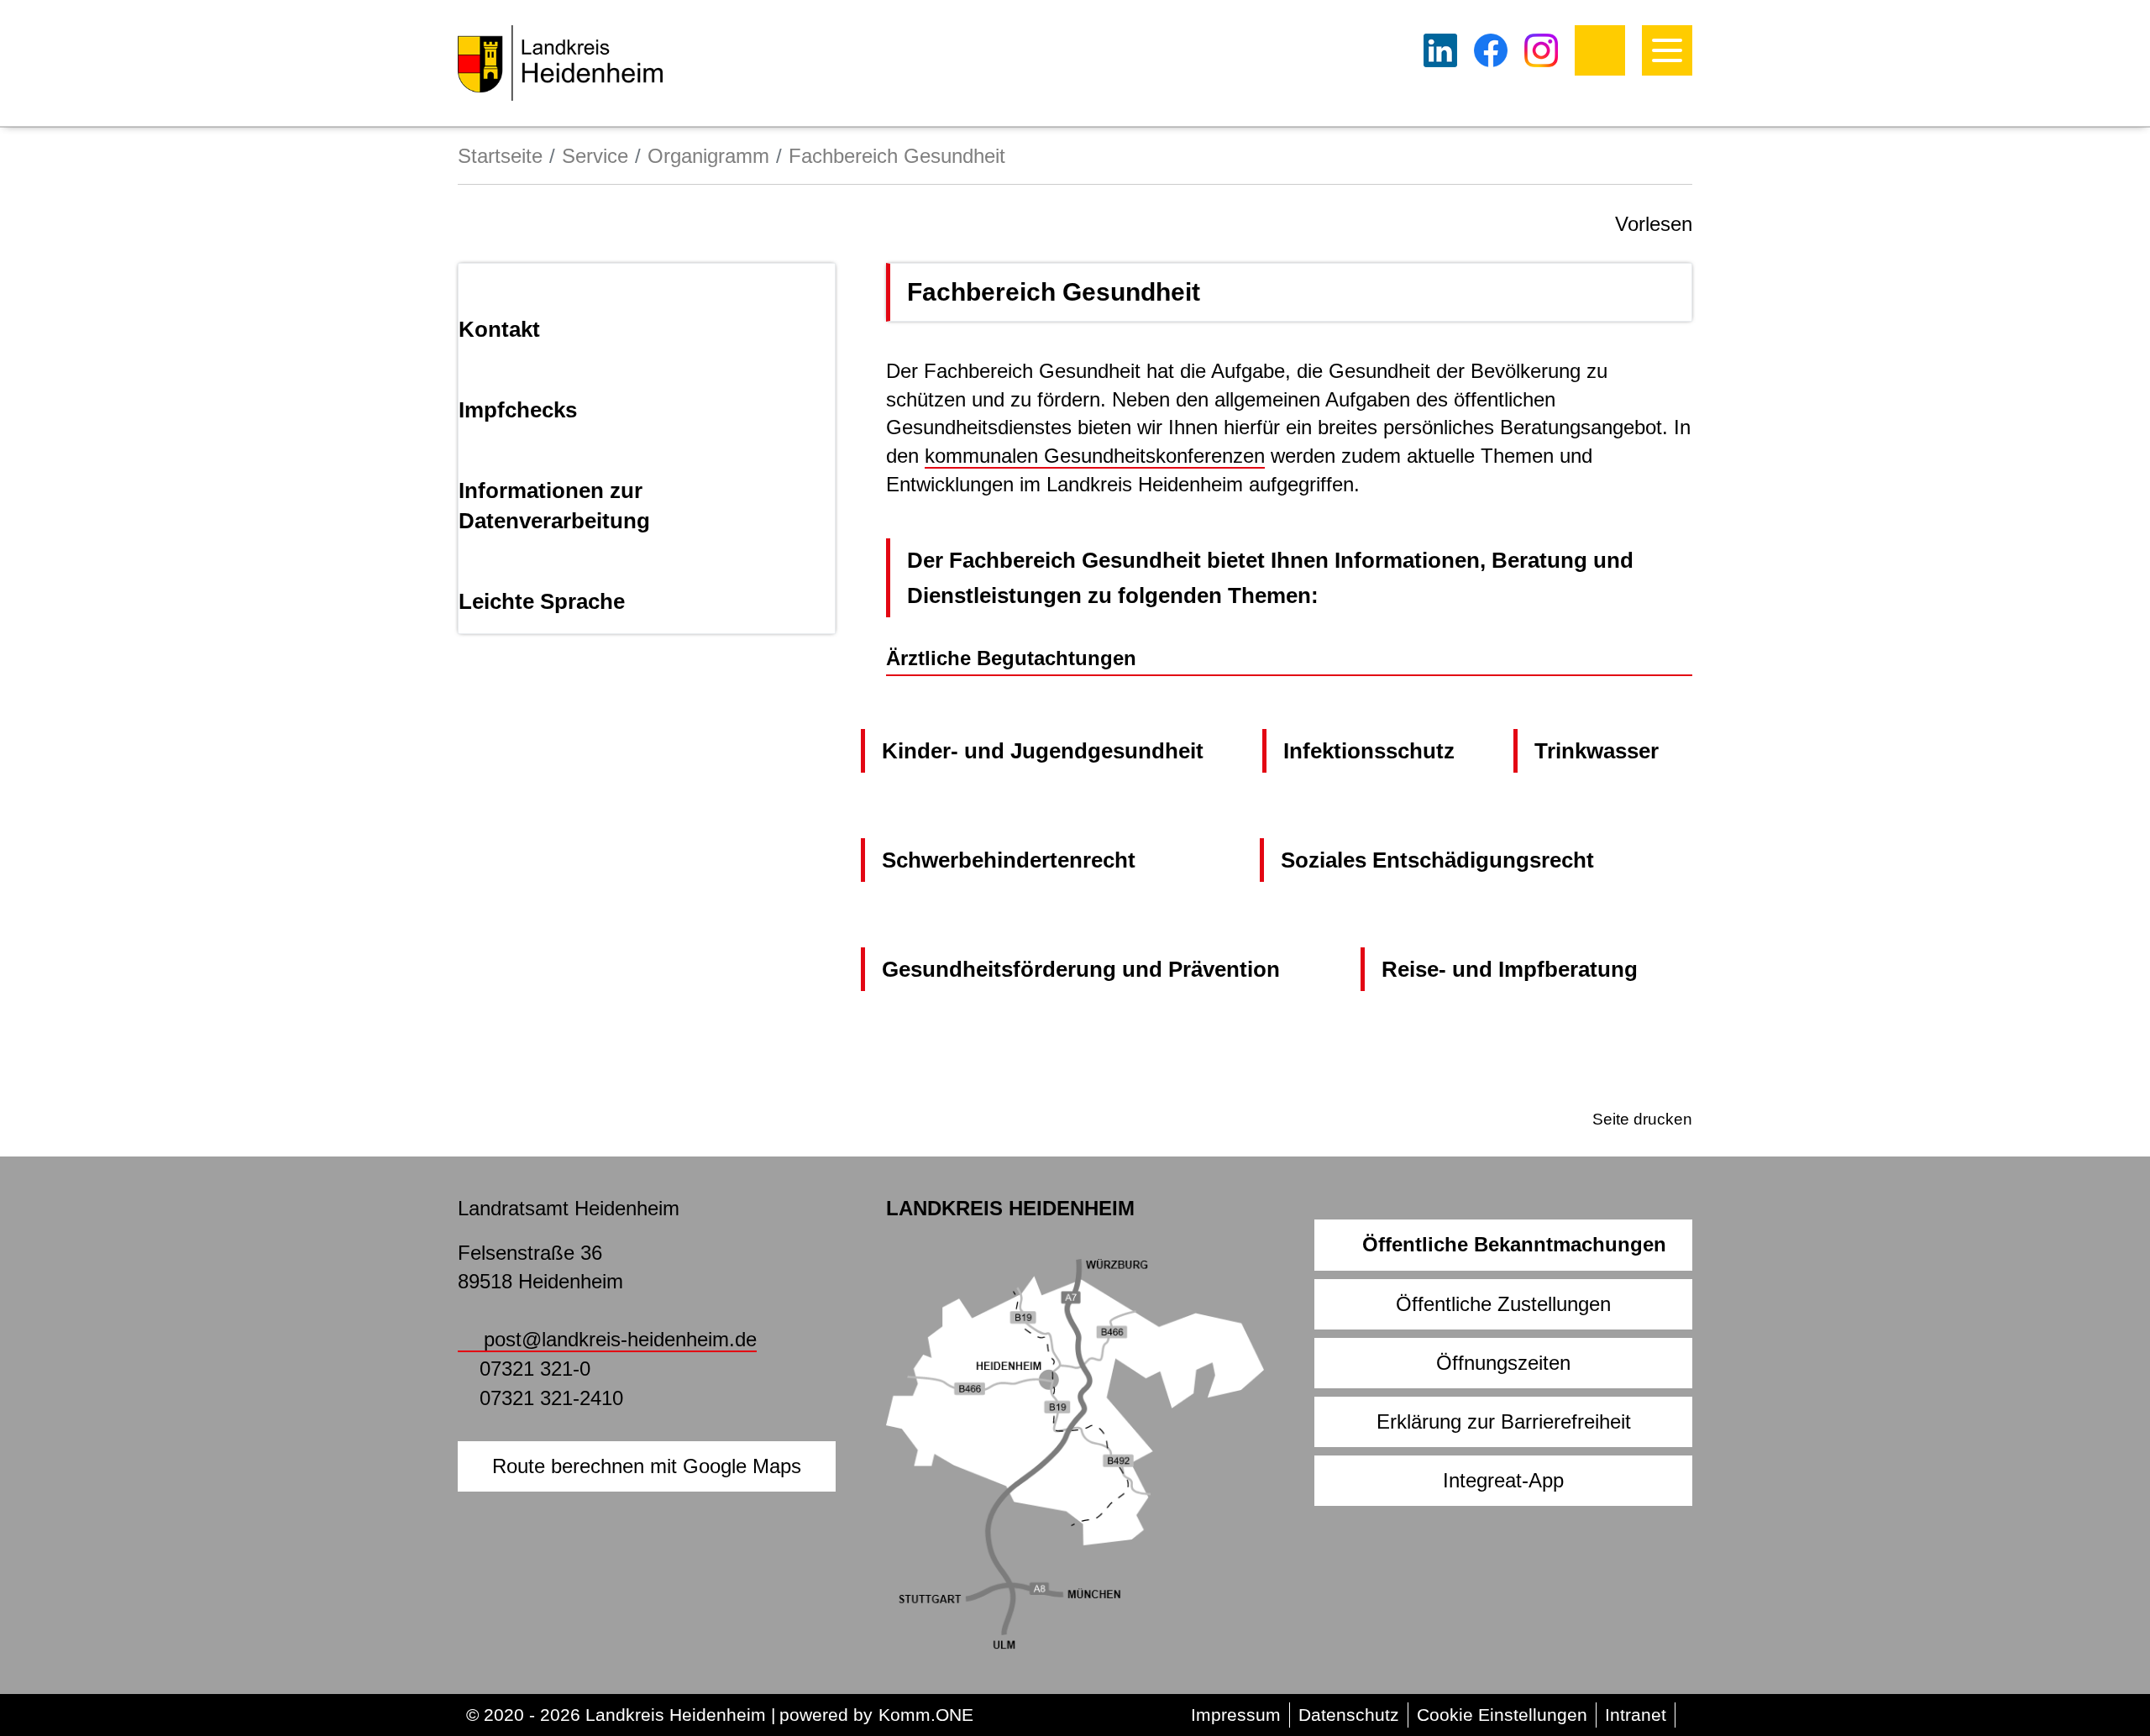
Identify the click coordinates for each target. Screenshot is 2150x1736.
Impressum (1236, 1715)
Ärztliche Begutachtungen (1011, 658)
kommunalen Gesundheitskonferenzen (1095, 456)
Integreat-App (1503, 1480)
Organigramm (708, 156)
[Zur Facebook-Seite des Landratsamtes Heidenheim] (1491, 50)
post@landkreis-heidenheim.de (620, 1339)
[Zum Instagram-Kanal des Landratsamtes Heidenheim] (1541, 50)
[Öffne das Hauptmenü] (1667, 50)
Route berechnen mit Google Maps (647, 1466)
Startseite (500, 156)
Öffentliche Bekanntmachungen (1514, 1244)
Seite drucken (1642, 1119)
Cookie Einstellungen (1502, 1715)
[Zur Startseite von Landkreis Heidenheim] (560, 63)
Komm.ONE (926, 1715)
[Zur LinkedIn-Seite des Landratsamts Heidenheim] (1440, 50)
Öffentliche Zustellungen (1503, 1304)
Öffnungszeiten (1503, 1363)
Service (595, 156)
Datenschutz (1349, 1715)
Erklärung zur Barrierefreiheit (1504, 1421)
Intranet (1636, 1715)
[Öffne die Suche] (1600, 50)
